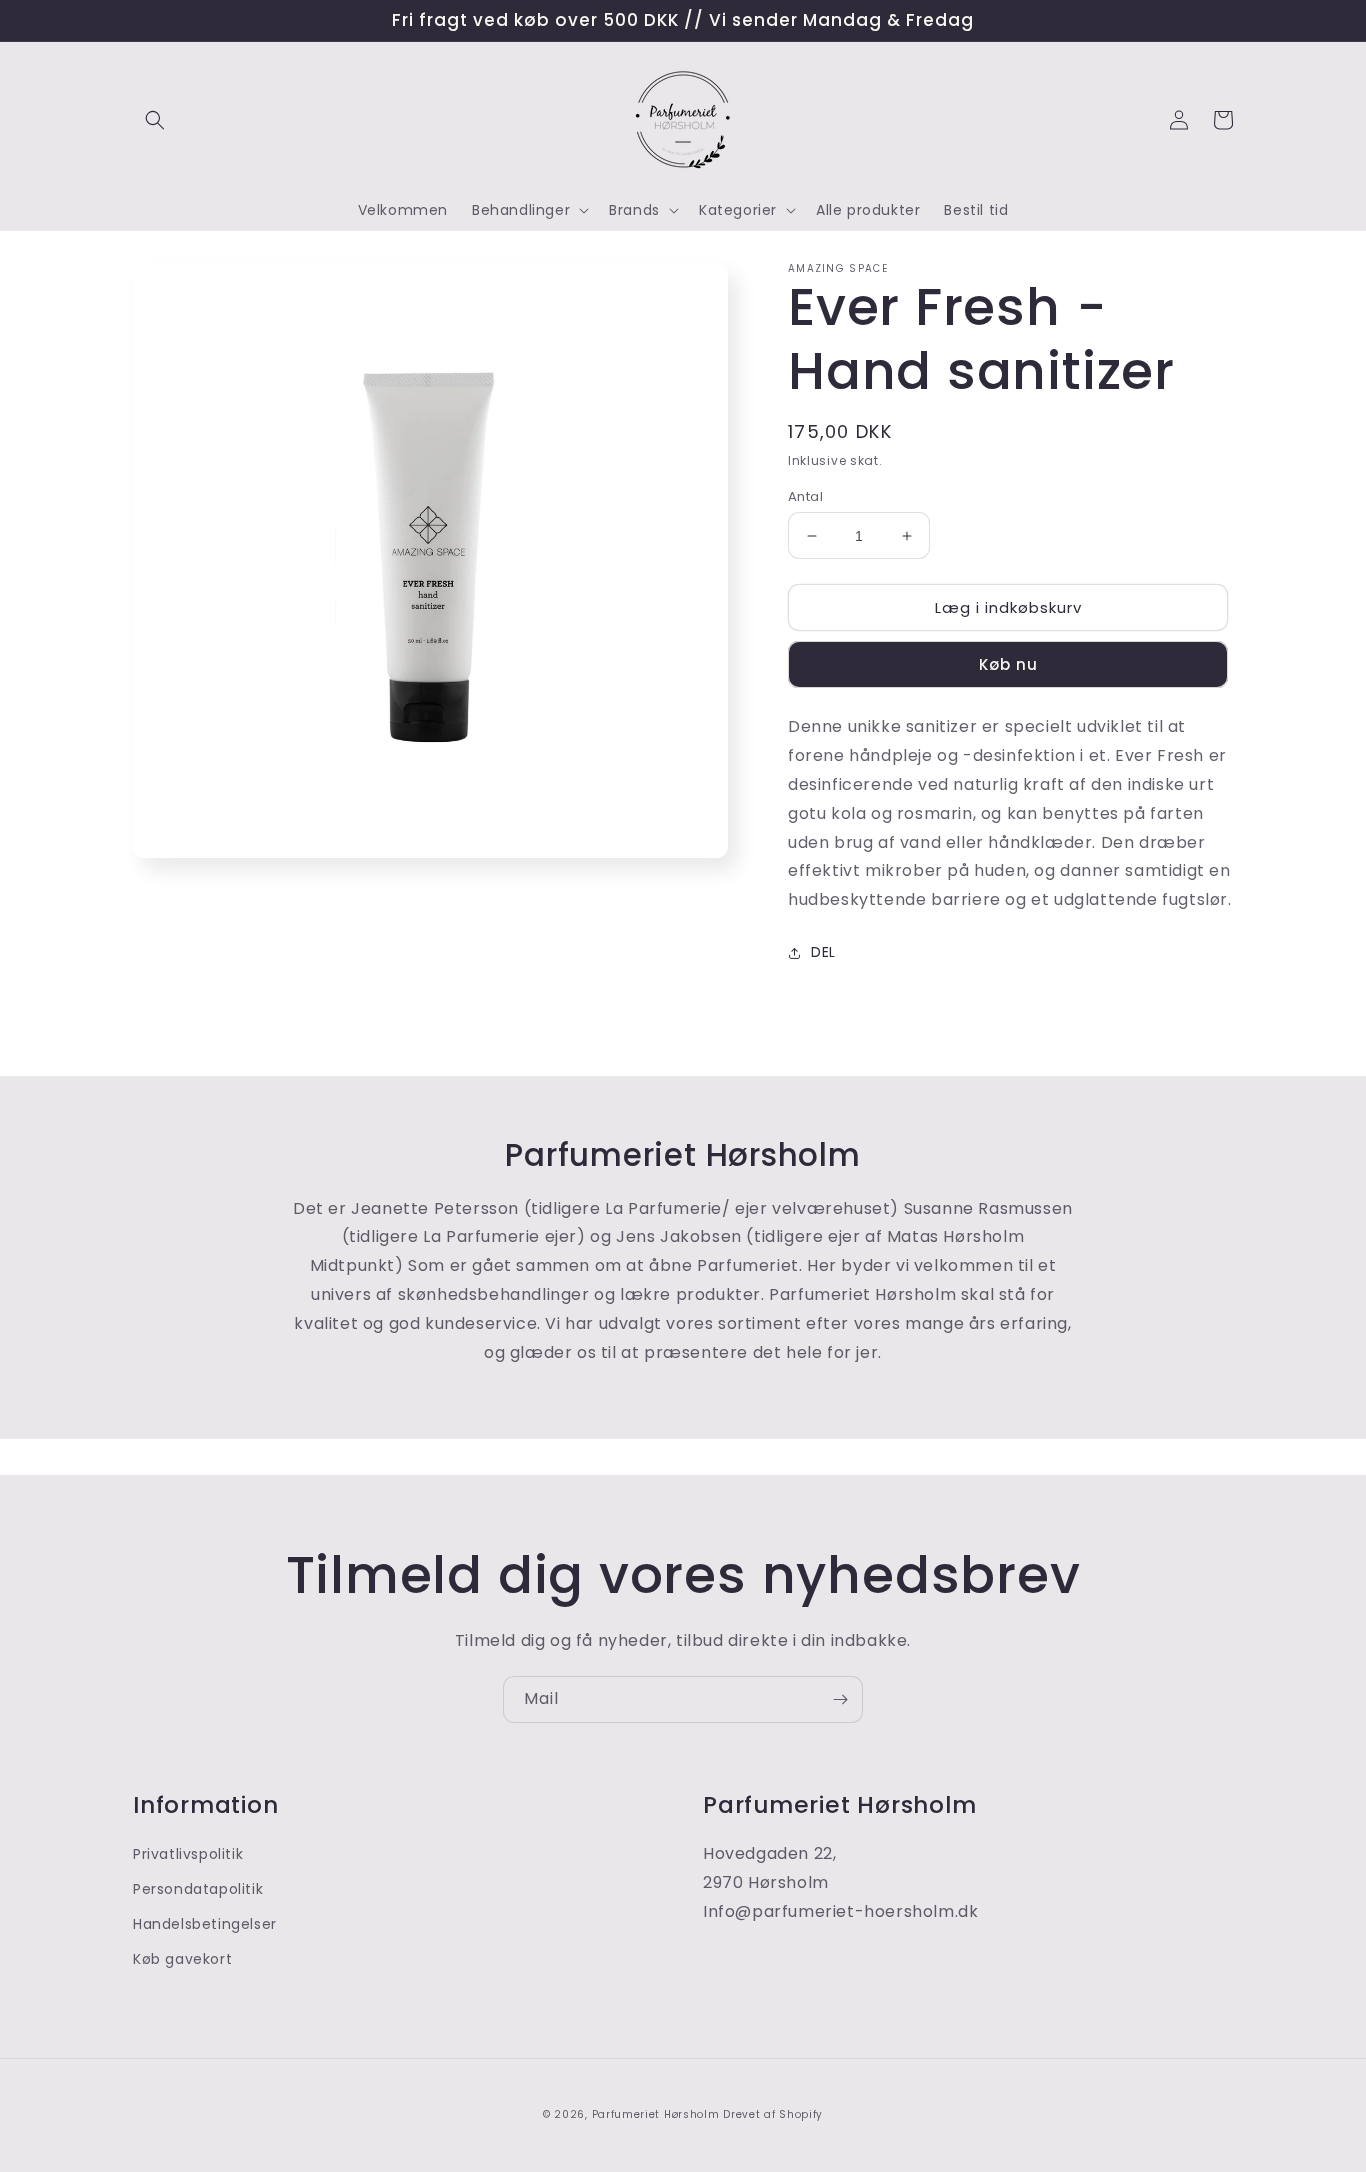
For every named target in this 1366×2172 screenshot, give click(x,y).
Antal (805, 496)
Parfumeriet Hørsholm (656, 2114)
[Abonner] (840, 1699)
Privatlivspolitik (188, 1854)
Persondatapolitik (198, 1889)
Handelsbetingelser (205, 1924)
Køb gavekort (182, 1959)
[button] (155, 120)
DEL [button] (823, 952)
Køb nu (1008, 664)
